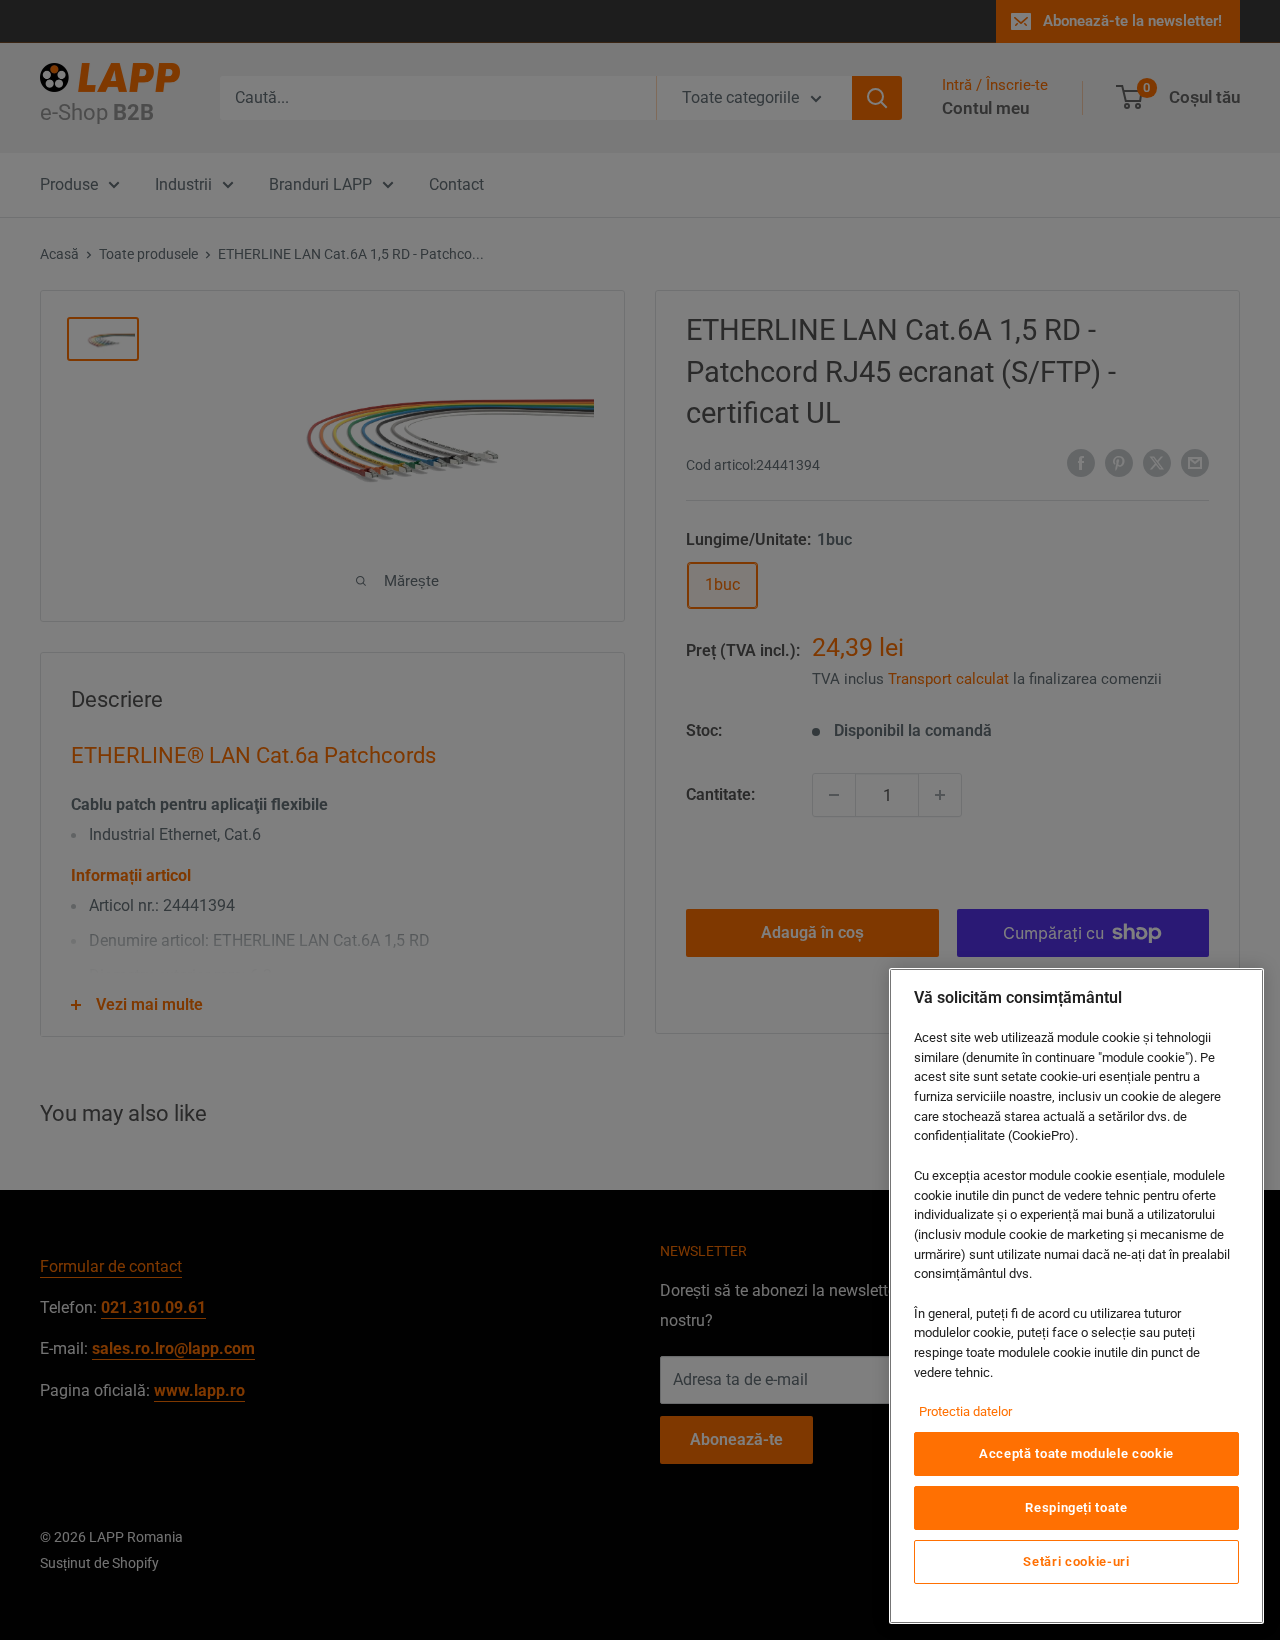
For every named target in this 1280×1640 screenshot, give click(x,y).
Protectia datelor (965, 1411)
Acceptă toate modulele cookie (1076, 1453)
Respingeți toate (1076, 1507)
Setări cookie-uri (1076, 1561)
